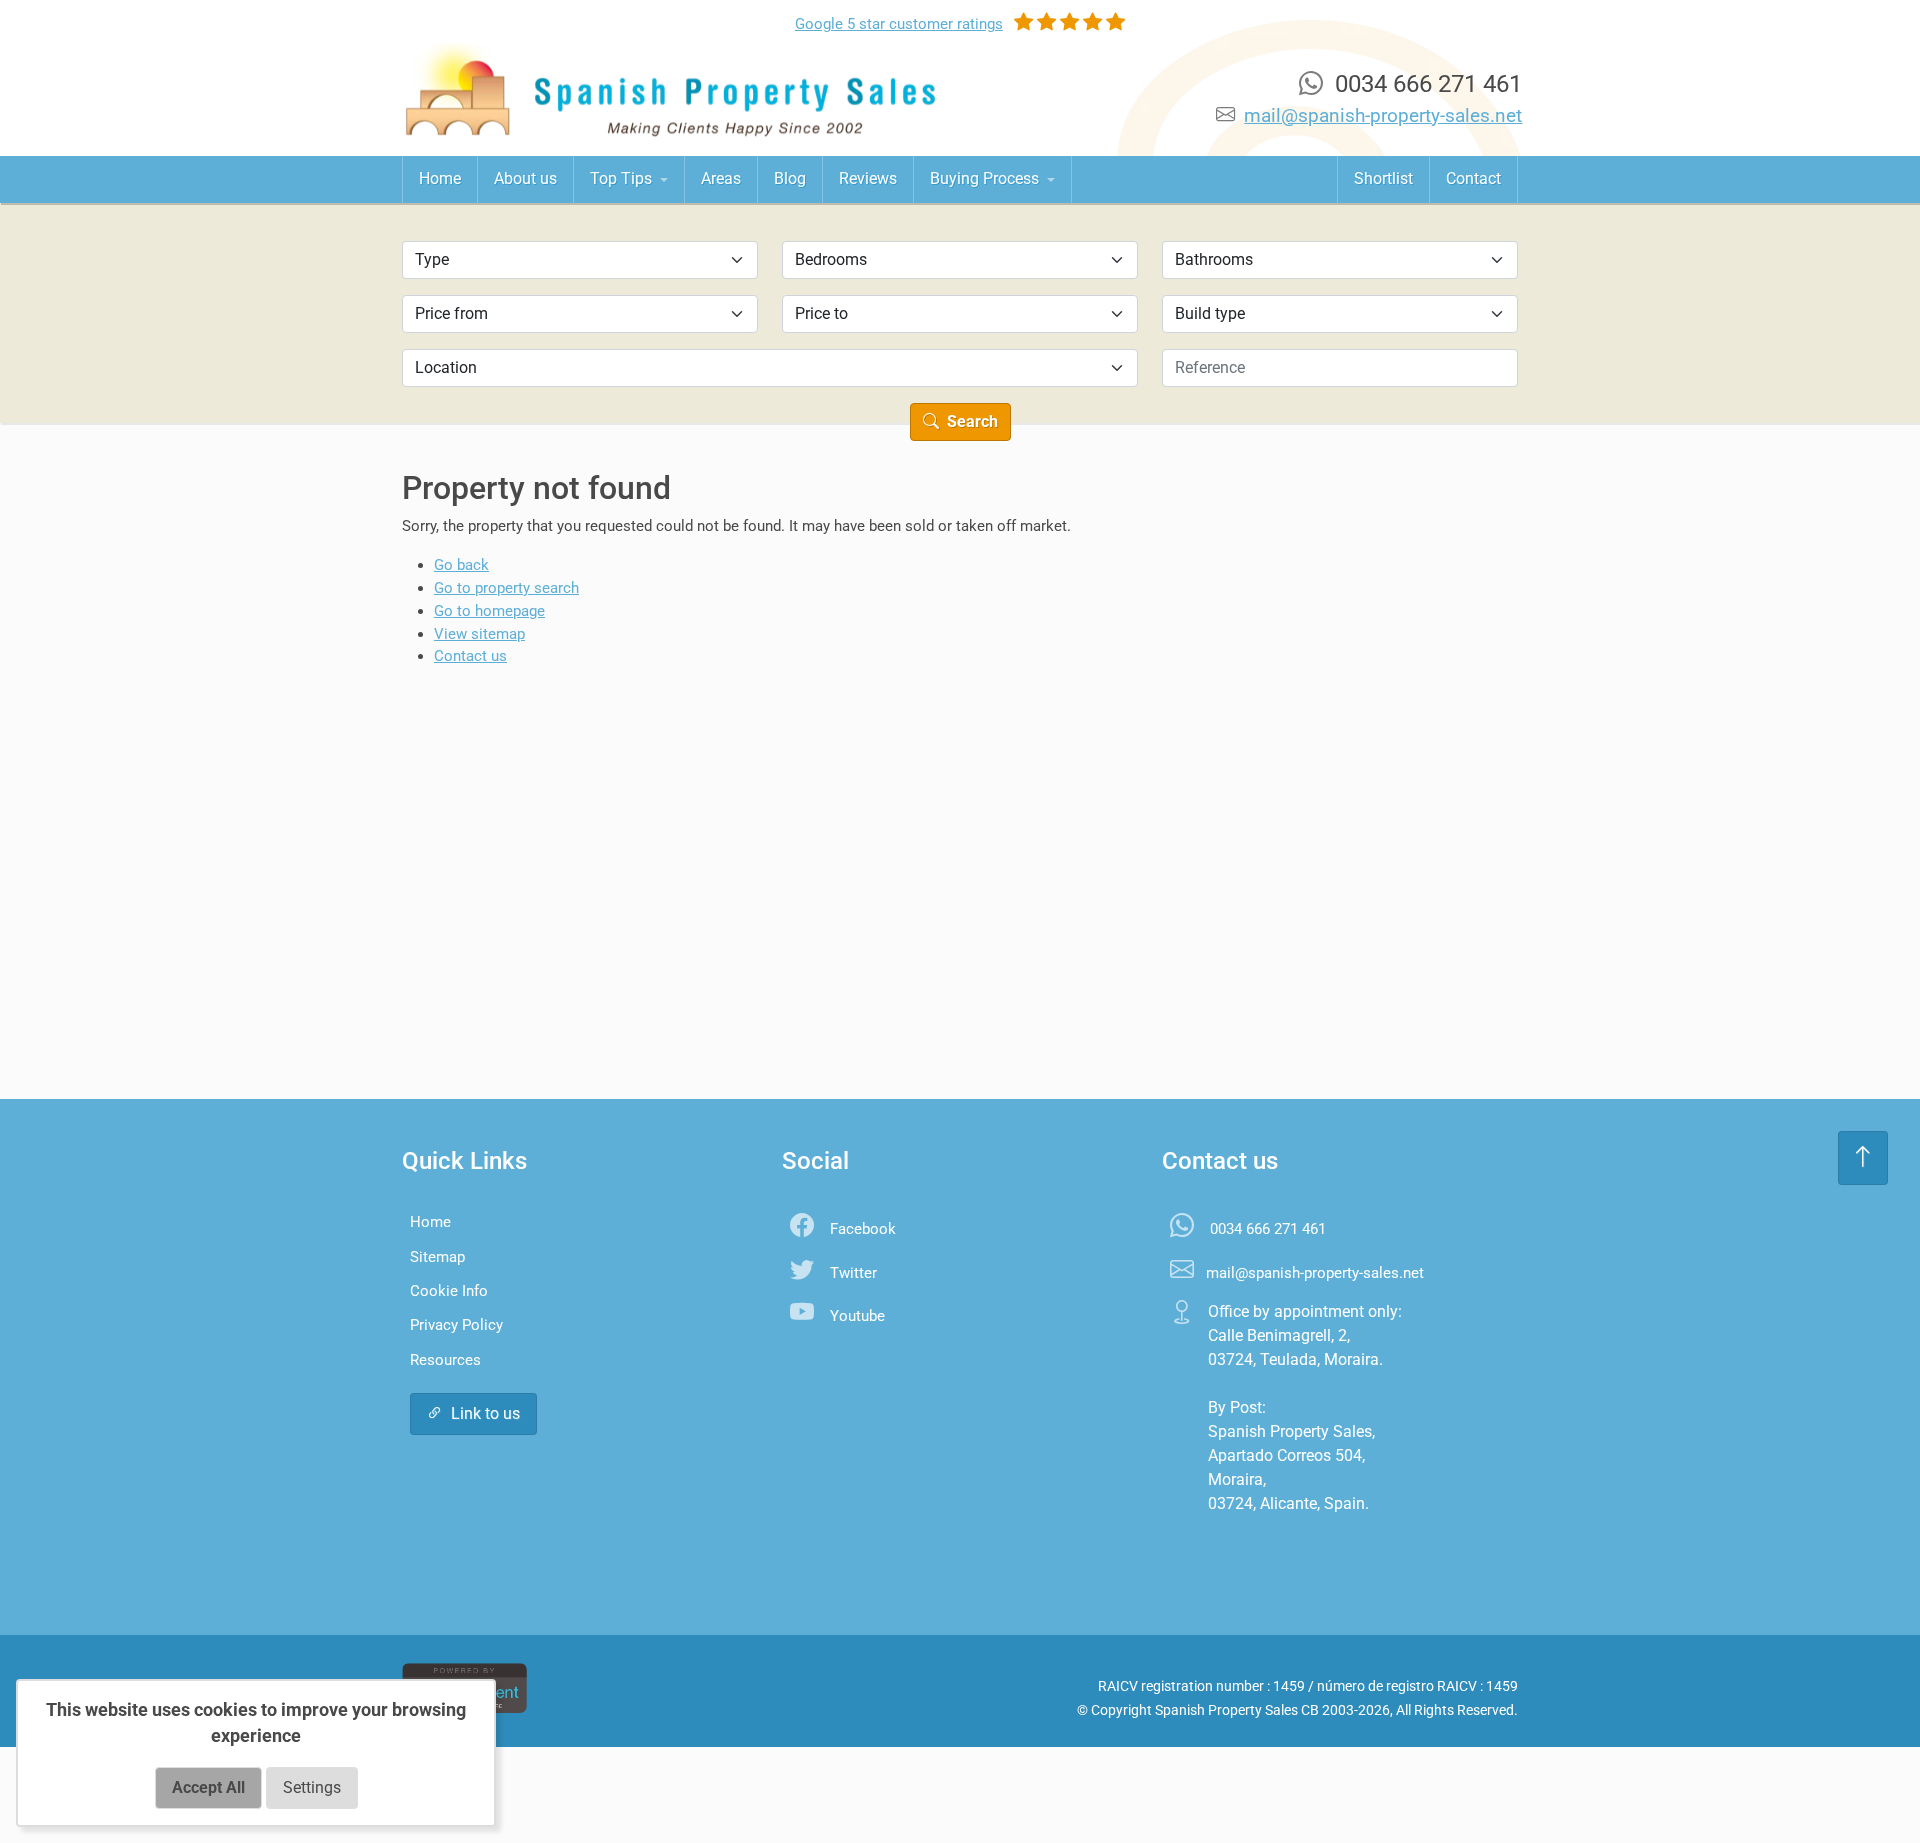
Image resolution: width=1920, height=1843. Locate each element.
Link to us (485, 1413)
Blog (790, 178)
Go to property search (506, 588)
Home (440, 178)
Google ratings (899, 24)
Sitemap (437, 1257)
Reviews (868, 178)
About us (525, 178)
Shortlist (1383, 178)
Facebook (863, 1229)
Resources (445, 1360)
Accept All (208, 1787)
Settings (312, 1787)
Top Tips (623, 178)
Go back (461, 565)
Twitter (853, 1273)
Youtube (857, 1316)
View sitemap (479, 634)
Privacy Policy (456, 1325)
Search (970, 421)
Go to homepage (489, 611)
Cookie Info (449, 1291)
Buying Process (986, 178)
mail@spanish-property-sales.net (1383, 115)
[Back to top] (1863, 1158)
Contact (1473, 178)
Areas (721, 178)
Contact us (470, 656)
